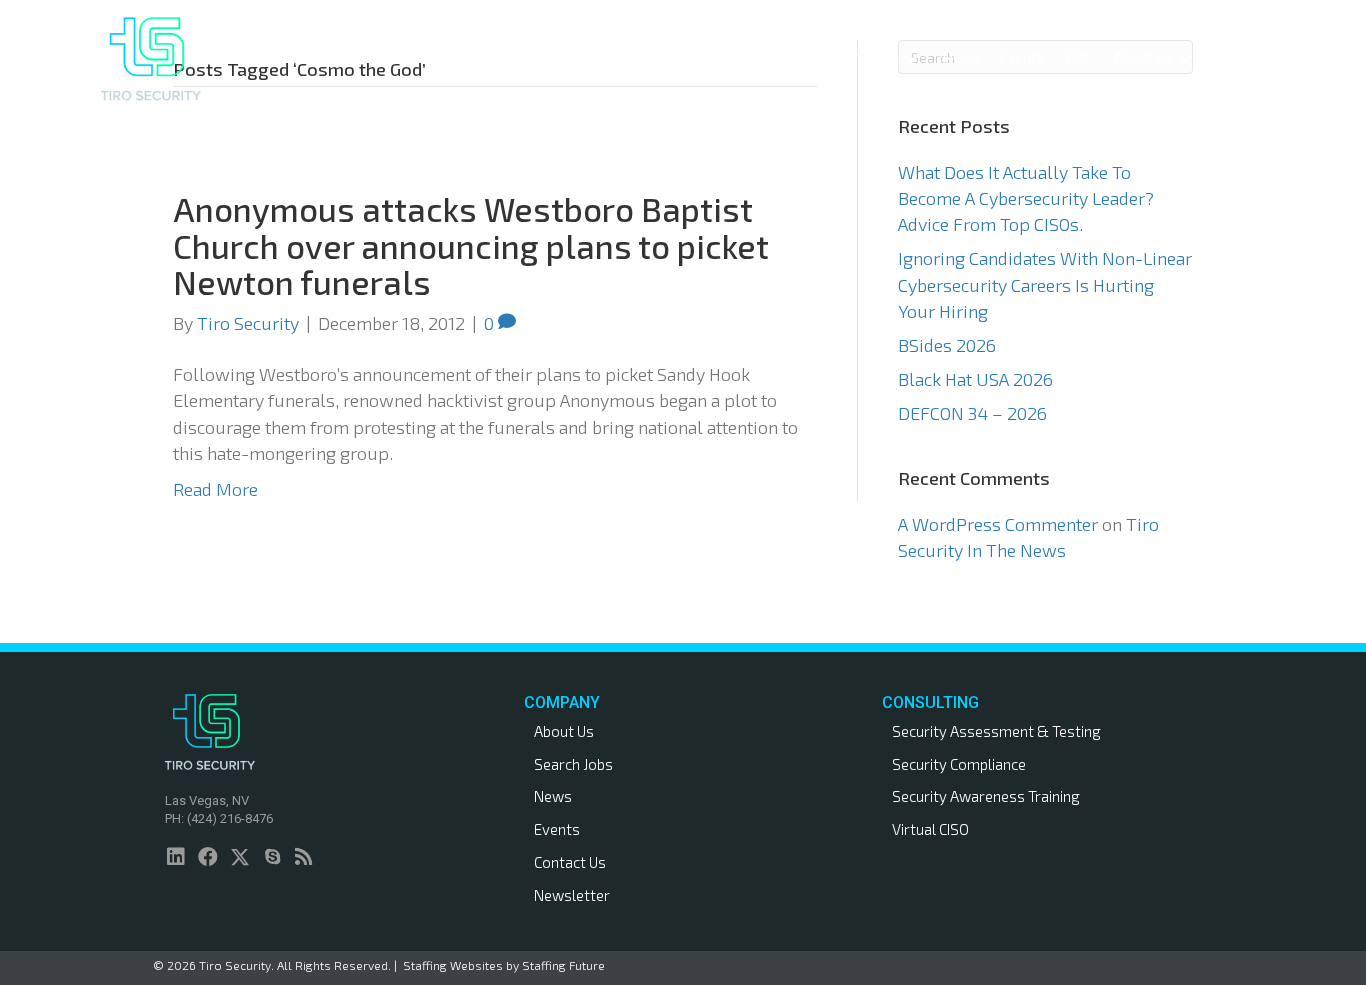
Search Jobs (573, 764)
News (553, 796)
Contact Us (570, 862)
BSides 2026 (947, 345)
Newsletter (572, 895)
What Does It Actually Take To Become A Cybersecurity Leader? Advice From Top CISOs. (1026, 198)
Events (557, 829)
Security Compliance (959, 764)
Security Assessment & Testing (996, 731)
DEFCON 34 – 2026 (972, 413)
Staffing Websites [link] (453, 965)
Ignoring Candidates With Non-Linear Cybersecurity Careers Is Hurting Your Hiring (1045, 284)
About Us (564, 731)
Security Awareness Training (986, 796)
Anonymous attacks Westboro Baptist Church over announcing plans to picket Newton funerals (471, 245)
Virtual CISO (930, 829)
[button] (816, 58)
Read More (215, 489)
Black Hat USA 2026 (975, 379)
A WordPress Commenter (998, 524)
